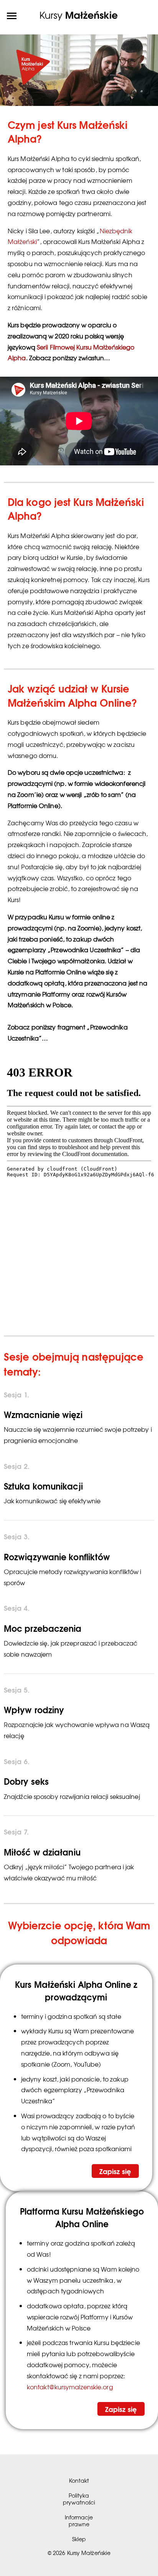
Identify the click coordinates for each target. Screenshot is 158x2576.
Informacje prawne (79, 2520)
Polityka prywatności (79, 2499)
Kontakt (79, 2480)
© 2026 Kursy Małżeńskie (79, 2553)
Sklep (79, 2539)
